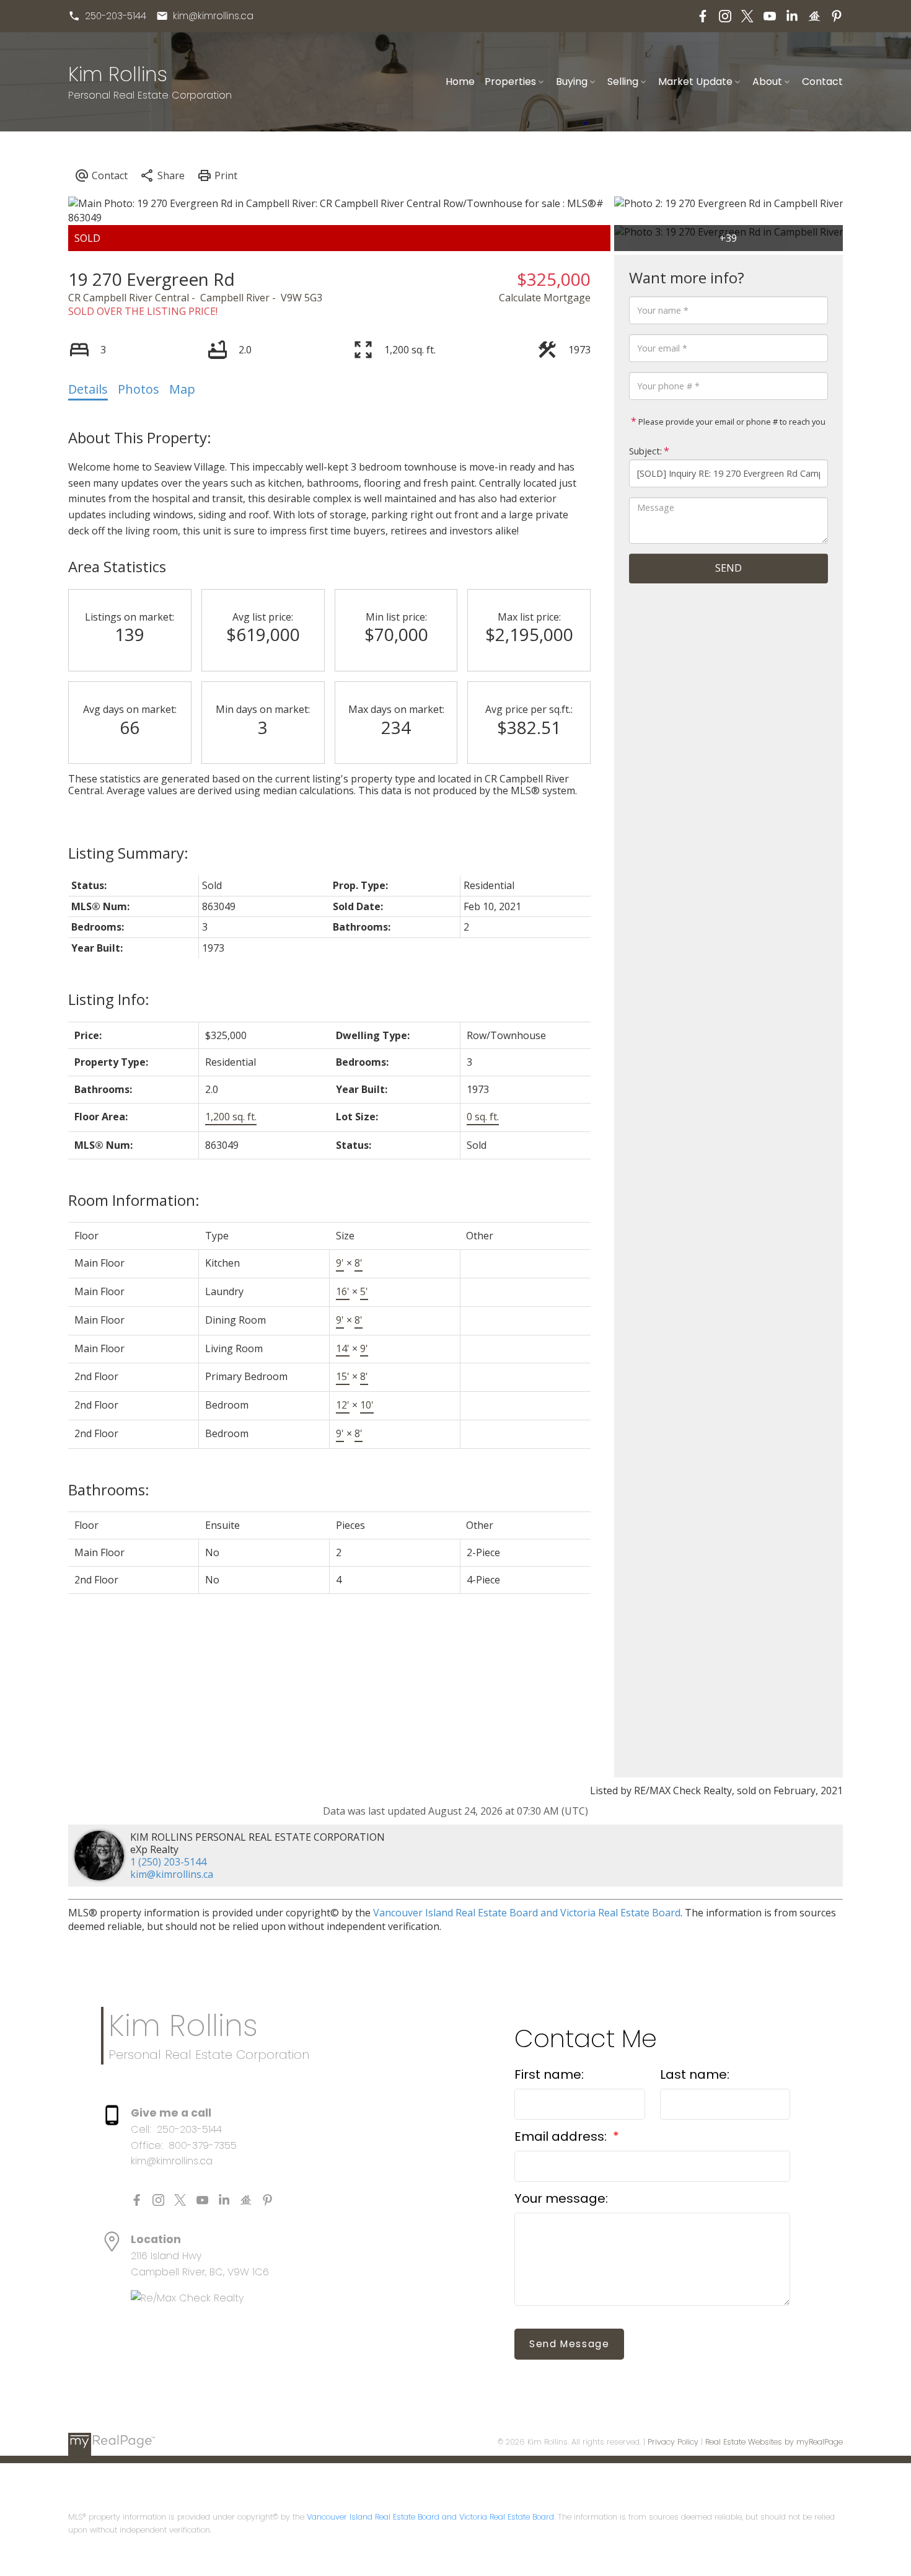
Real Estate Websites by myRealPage (774, 2442)
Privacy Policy (673, 2442)
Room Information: (134, 1200)
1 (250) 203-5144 (168, 1862)
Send (728, 568)
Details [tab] (88, 389)
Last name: (695, 2074)
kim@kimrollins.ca (213, 16)
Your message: (561, 2198)
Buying (572, 82)
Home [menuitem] (460, 82)
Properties (510, 82)
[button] (107, 16)
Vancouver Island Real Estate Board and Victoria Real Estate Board (527, 1913)
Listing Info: (109, 999)
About (767, 82)
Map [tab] (182, 389)
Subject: (645, 451)
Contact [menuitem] (822, 82)
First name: (549, 2074)
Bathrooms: (109, 1489)
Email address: (562, 2136)
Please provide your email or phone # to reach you (731, 422)
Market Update (695, 82)
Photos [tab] (139, 389)
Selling (623, 82)
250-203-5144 (116, 16)
